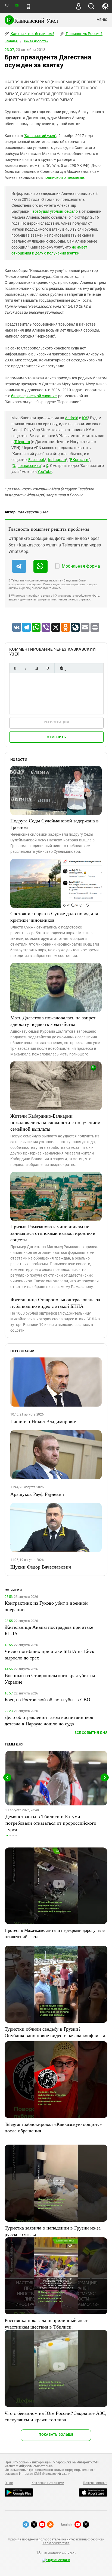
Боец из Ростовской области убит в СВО (47, 1699)
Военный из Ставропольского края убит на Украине (50, 1678)
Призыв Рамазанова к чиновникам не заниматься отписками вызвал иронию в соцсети (53, 1233)
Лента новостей (36, 41)
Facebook (37, 460)
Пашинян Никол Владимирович (44, 1421)
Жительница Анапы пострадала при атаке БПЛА (49, 1630)
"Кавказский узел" (40, 136)
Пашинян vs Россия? (84, 34)
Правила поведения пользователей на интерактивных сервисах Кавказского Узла (56, 2541)
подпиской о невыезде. (64, 177)
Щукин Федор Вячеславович (41, 1567)
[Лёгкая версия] (28, 7)
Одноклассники (27, 466)
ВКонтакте (80, 460)
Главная (11, 41)
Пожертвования (95, 2483)
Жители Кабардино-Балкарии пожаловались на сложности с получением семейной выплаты (55, 1122)
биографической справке (34, 396)
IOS (85, 418)
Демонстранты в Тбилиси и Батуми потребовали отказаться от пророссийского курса (51, 1823)
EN (17, 6)
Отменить (56, 737)
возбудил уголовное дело (55, 211)
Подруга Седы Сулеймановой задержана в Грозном (55, 824)
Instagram (57, 460)
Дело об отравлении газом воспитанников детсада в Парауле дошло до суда (49, 1720)
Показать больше (56, 2435)
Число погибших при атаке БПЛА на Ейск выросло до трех (49, 1654)
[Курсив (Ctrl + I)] (26, 668)
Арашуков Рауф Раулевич (37, 1494)
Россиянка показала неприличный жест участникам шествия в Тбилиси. (46, 2323)
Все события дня (91, 1733)
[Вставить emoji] (61, 668)
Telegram (22, 442)
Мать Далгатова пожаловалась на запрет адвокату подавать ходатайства (53, 1021)
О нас (9, 2483)
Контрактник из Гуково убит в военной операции (46, 1606)
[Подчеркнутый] (37, 668)
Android (72, 418)
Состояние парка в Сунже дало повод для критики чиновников (54, 917)
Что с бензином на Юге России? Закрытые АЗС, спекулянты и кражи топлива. (56, 2416)
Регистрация (56, 722)
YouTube (45, 472)
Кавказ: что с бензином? (32, 34)
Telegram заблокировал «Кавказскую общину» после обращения (53, 2127)
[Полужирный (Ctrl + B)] (15, 668)
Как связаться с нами (48, 2483)
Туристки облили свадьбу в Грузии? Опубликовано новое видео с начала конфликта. (56, 2032)
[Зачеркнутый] (48, 668)
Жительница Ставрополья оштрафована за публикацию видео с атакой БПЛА (55, 1303)
